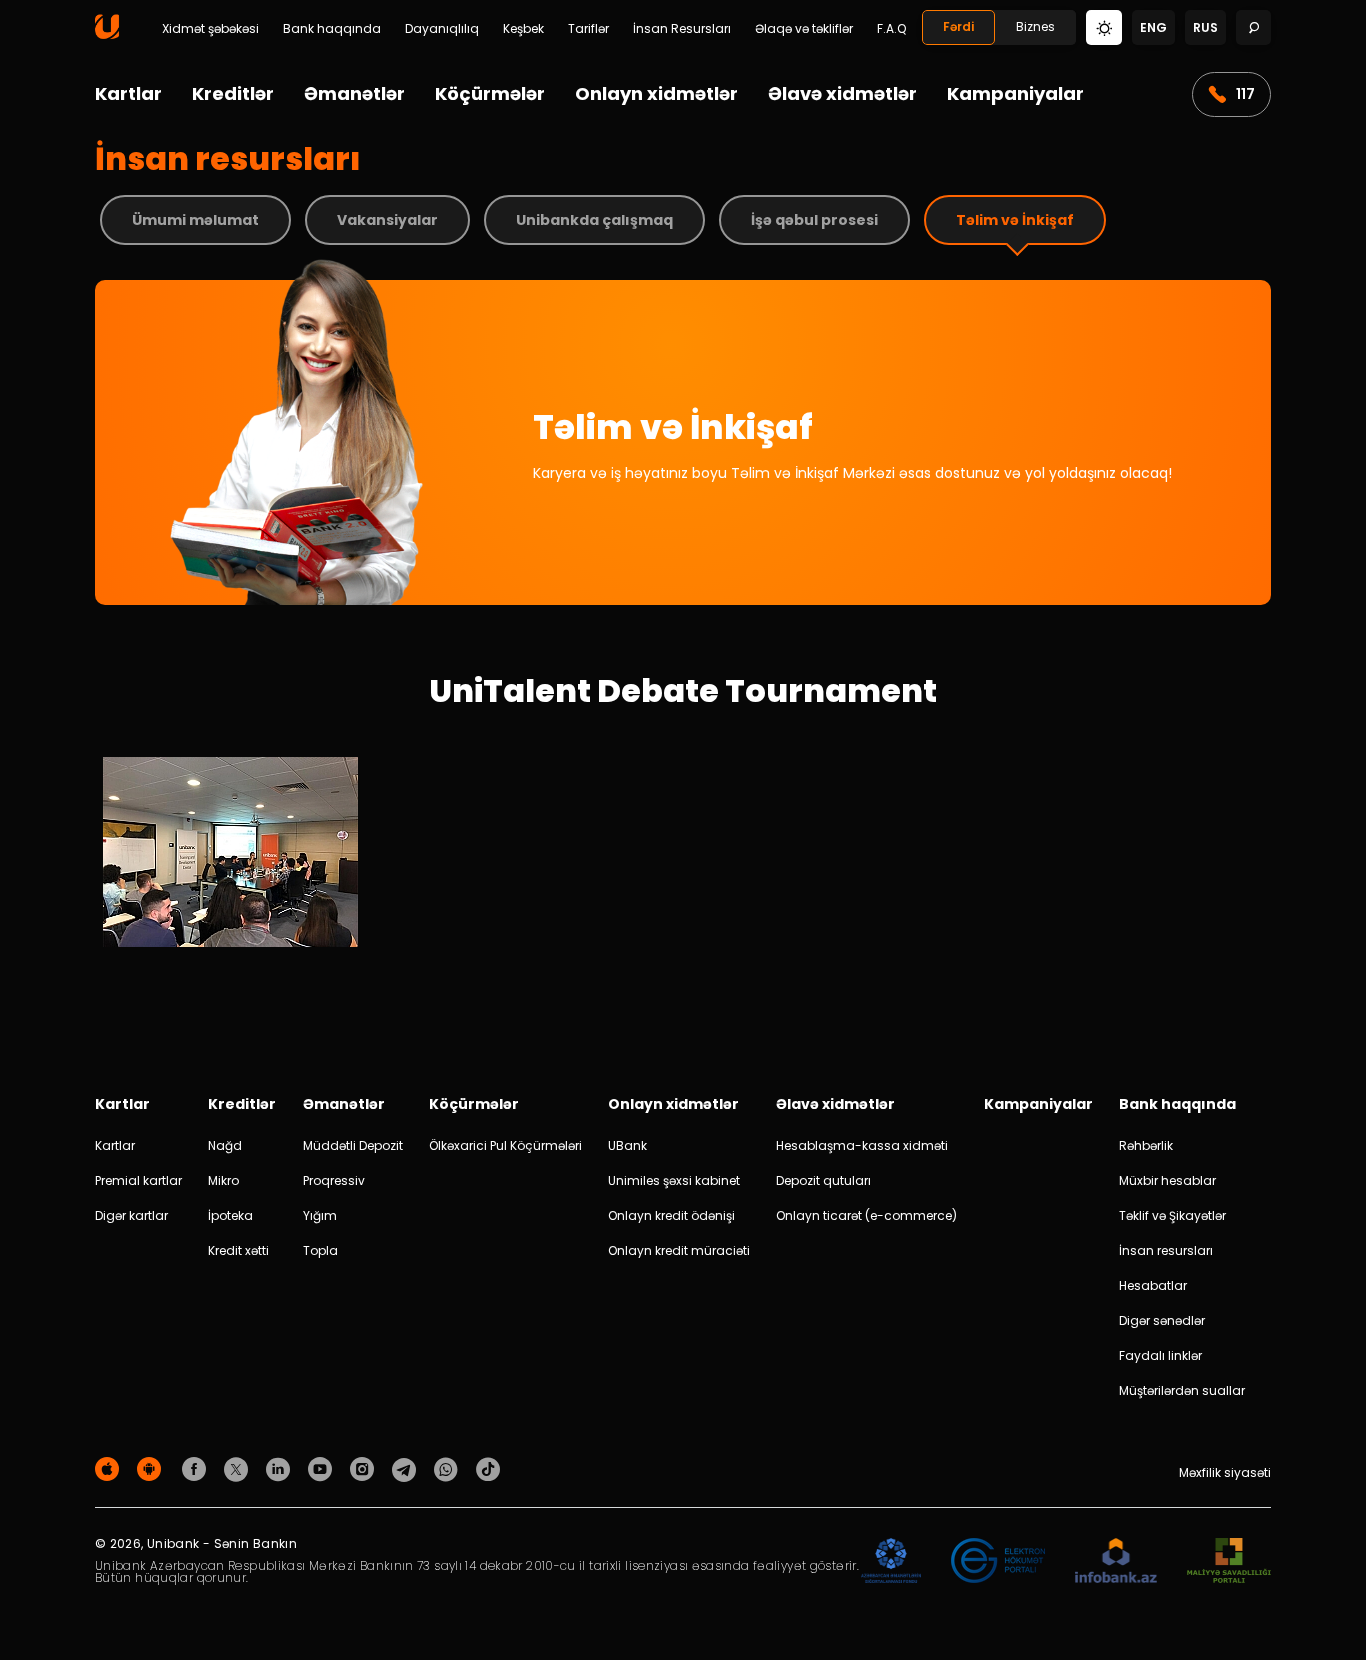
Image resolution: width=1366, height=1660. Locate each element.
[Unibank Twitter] (239, 1468)
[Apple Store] (110, 1468)
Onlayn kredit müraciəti (679, 1250)
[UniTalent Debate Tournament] (230, 941)
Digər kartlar (131, 1215)
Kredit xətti (238, 1250)
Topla (320, 1250)
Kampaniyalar (1015, 93)
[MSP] (1229, 1561)
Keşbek (523, 29)
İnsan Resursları (682, 29)
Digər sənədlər (1162, 1320)
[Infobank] (1116, 1561)
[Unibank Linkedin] (281, 1468)
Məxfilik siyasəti (1225, 1472)
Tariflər (588, 29)
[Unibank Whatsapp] (449, 1468)
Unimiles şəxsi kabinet (674, 1180)
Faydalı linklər (1160, 1355)
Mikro (223, 1180)
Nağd (225, 1145)
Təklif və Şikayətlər (1172, 1215)
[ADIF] (891, 1561)
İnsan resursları (1166, 1250)
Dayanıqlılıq (442, 29)
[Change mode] (1104, 26)
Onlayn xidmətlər (656, 93)
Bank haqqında (332, 29)
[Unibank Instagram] (365, 1468)
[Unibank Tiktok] (488, 1468)
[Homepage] (107, 34)
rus (1205, 27)
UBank (627, 1145)
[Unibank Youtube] (323, 1468)
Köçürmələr (490, 93)
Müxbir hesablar (1167, 1180)
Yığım (320, 1215)
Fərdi (958, 26)
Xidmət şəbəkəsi (210, 29)
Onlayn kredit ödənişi (671, 1215)
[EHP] (998, 1561)
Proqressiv (334, 1180)
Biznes (1035, 26)
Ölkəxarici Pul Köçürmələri (505, 1145)
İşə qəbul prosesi (814, 220)
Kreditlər (233, 93)
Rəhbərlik (1146, 1145)
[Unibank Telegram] (407, 1468)
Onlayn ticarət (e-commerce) (866, 1215)
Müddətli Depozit (353, 1145)
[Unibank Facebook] (197, 1468)
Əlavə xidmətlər (842, 93)
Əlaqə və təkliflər (804, 29)
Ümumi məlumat (195, 220)
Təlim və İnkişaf (1015, 220)
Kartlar (128, 93)
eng (1153, 27)
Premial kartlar (138, 1180)
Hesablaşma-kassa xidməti (862, 1145)
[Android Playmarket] (152, 1468)
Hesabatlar (1153, 1285)
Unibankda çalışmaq (594, 220)
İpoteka (230, 1215)
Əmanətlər (354, 93)
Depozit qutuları (823, 1180)
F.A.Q (891, 29)
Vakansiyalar (387, 220)
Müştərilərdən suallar (1182, 1390)
